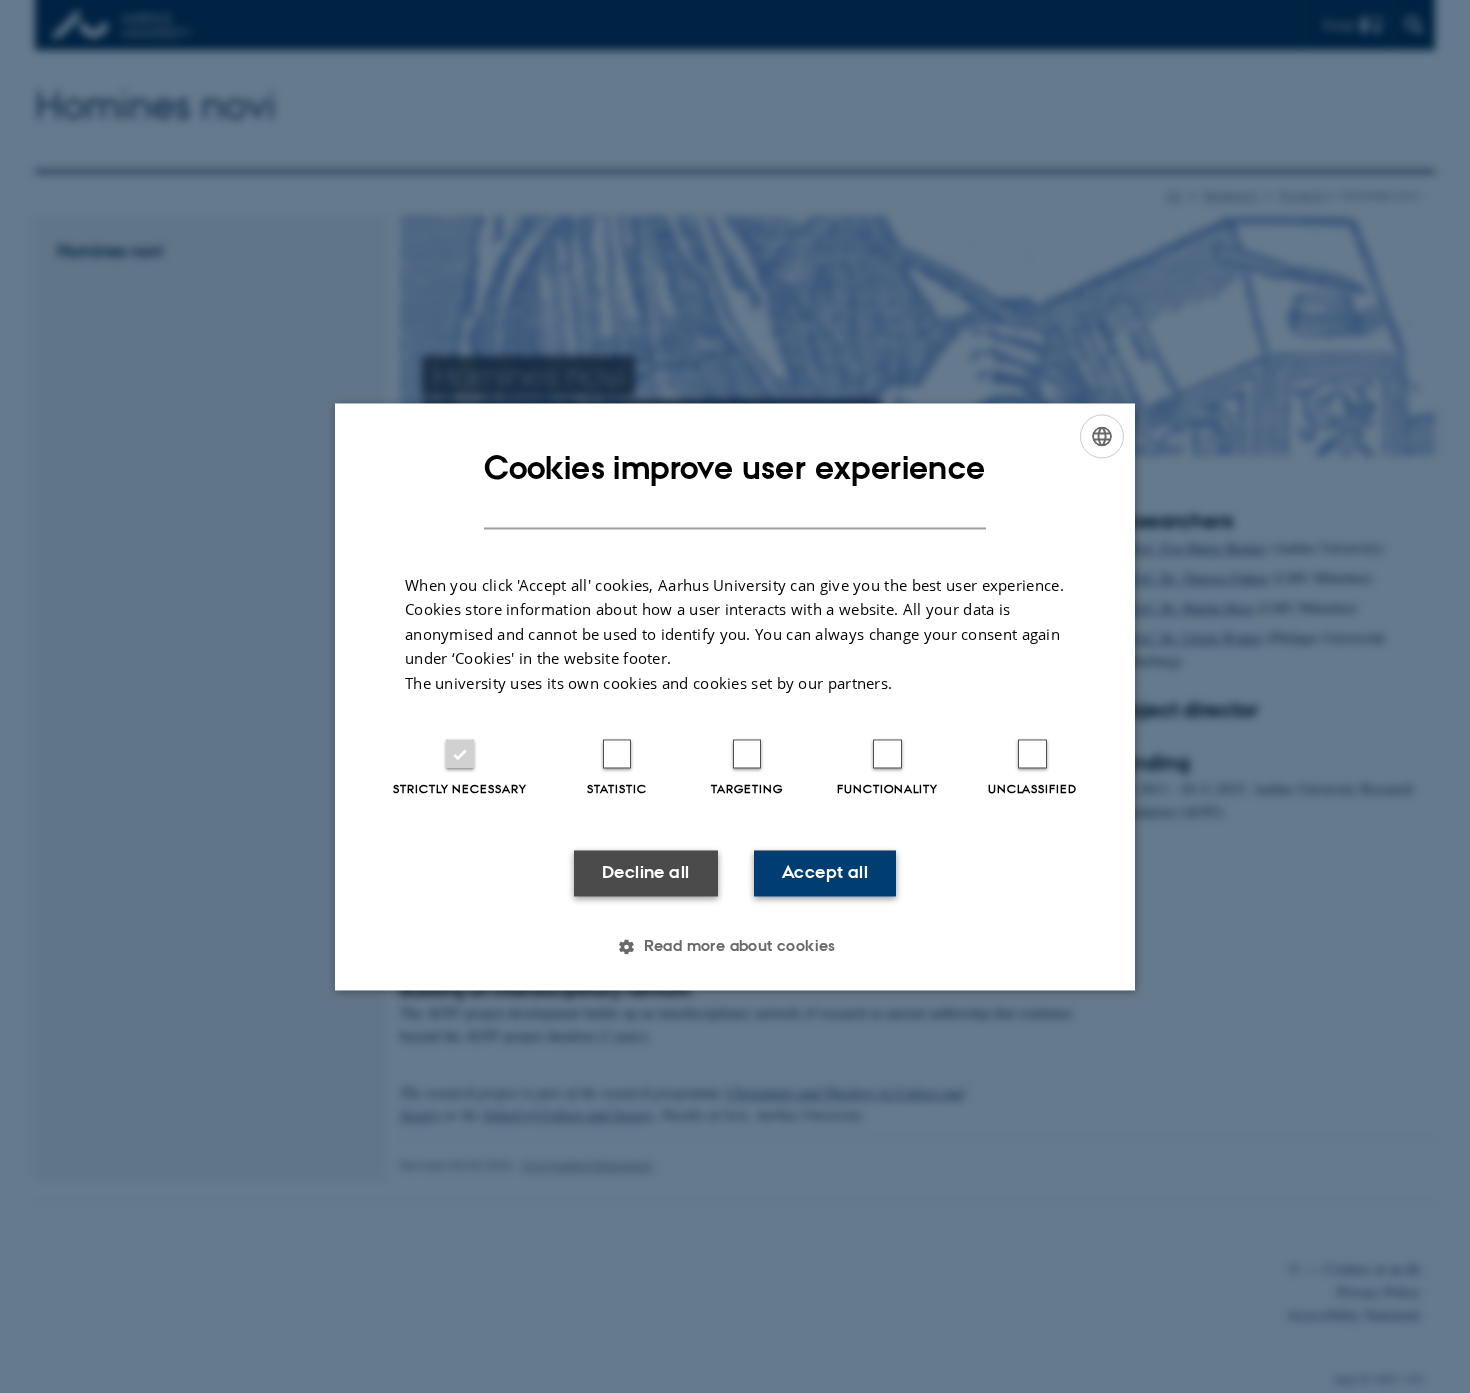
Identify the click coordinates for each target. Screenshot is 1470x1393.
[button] (735, 946)
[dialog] (735, 696)
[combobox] (1102, 436)
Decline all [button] (645, 873)
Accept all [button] (825, 873)
